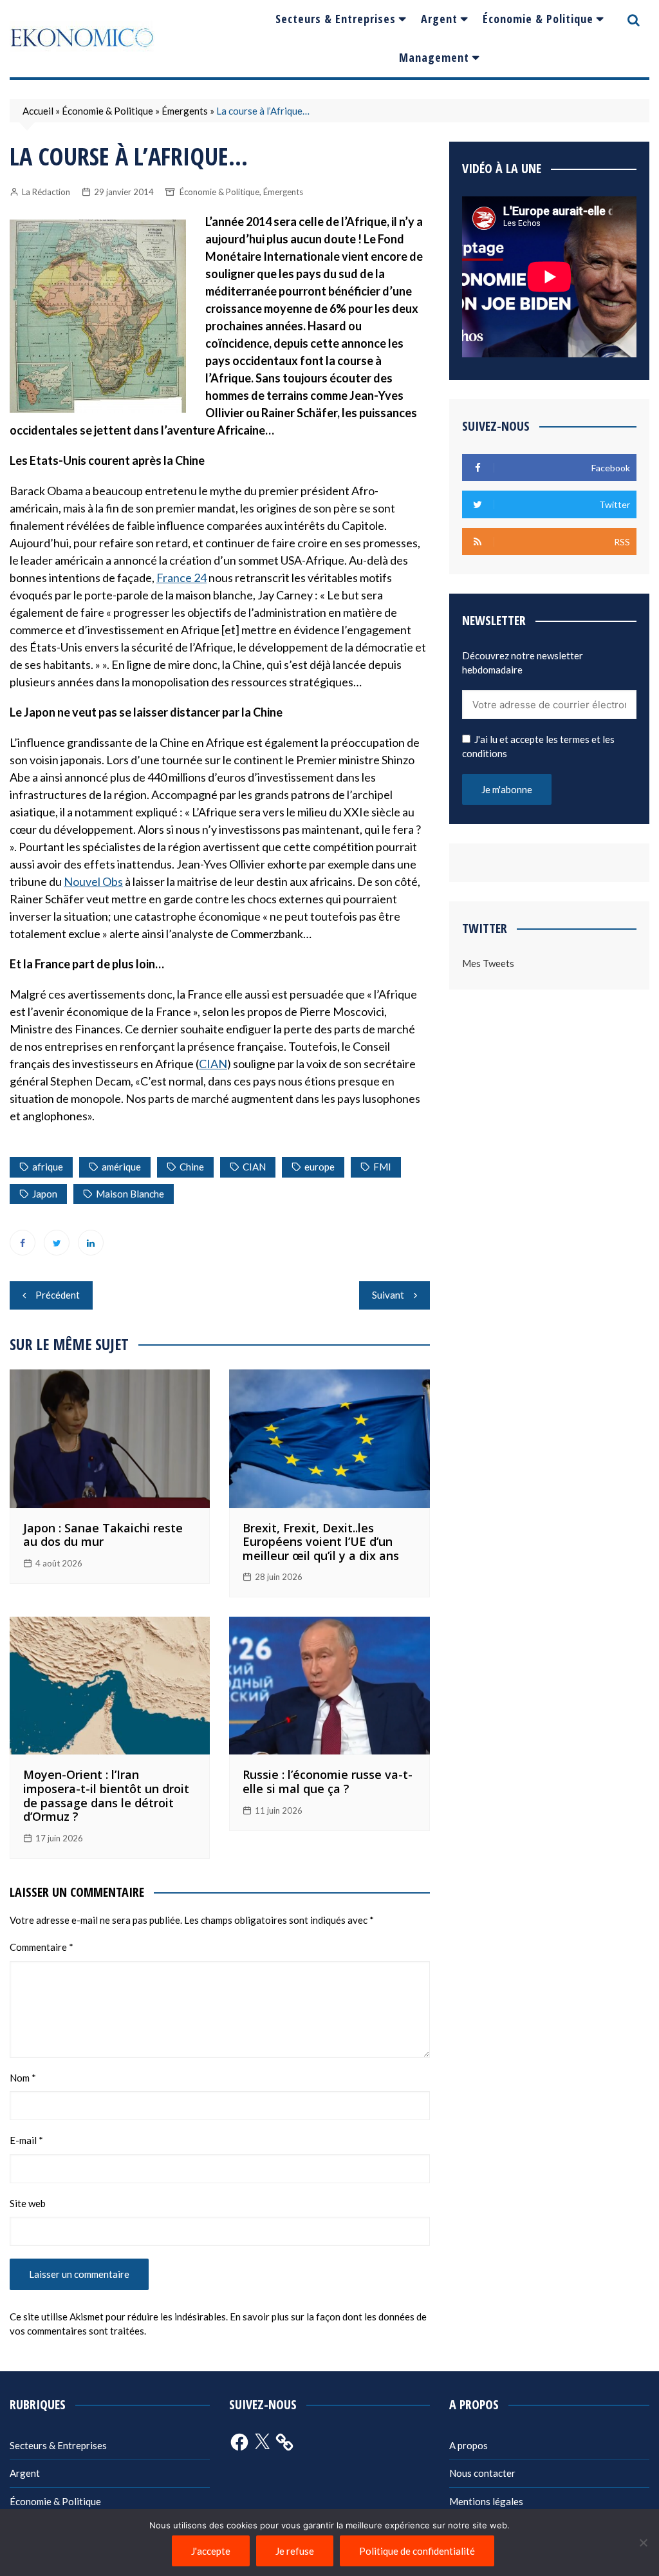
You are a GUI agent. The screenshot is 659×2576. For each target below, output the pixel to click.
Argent (439, 19)
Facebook (23, 1243)
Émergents (185, 111)
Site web (28, 2203)
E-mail (26, 2140)
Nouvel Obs (93, 881)
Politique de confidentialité (417, 2551)
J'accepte (211, 2551)
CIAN (213, 1064)
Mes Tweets (488, 963)
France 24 (181, 578)
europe (320, 1167)
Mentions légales (486, 2501)
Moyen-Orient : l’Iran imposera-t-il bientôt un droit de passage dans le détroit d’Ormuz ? (106, 1795)
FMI (382, 1167)
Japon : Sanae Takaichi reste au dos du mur (103, 1535)
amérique (121, 1167)
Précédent (58, 1295)
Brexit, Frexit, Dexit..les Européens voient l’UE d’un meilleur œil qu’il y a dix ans (321, 1542)
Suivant (388, 1295)
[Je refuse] (643, 2543)
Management (434, 57)
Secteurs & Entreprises (336, 19)
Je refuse (295, 2551)
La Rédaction (46, 192)
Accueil (38, 111)
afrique (48, 1167)
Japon (45, 1194)
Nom (23, 2078)
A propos (469, 2445)
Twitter (57, 1243)
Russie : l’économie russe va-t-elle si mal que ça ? (328, 1782)
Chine (192, 1167)
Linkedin (91, 1243)
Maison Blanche (130, 1194)
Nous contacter (482, 2473)
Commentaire (42, 1947)
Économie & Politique (538, 19)
